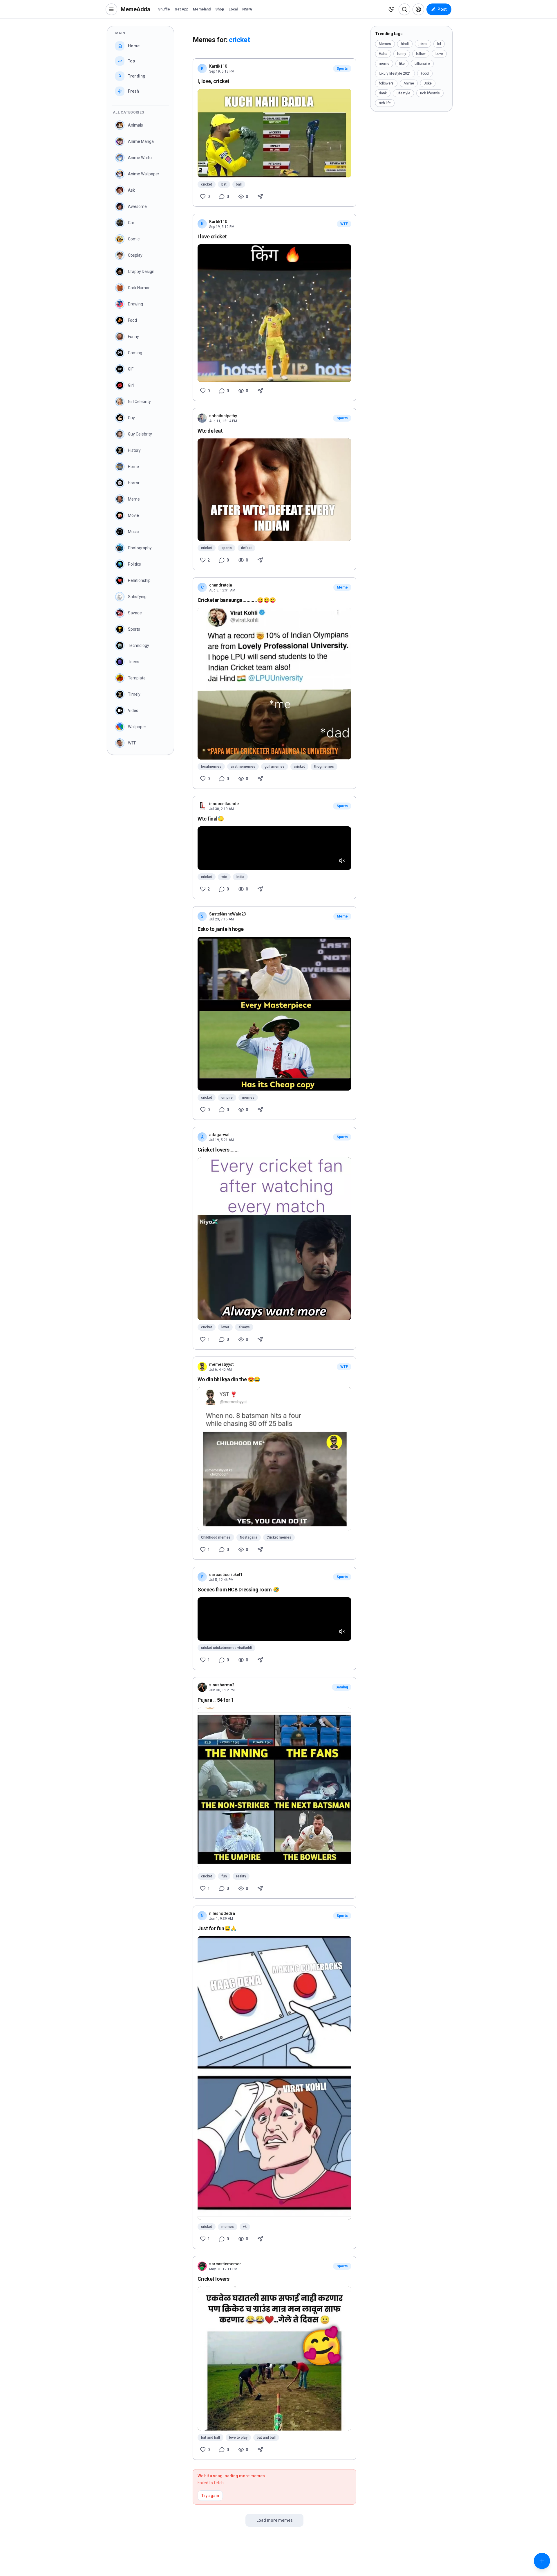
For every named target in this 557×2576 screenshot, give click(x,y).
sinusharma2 (222, 1685)
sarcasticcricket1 (226, 1575)
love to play (238, 2438)
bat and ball (210, 2438)
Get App (181, 9)
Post (442, 9)
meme (384, 64)
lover (225, 1327)
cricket (207, 184)
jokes (423, 44)
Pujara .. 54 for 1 (216, 1700)
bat (224, 184)
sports (227, 548)
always (244, 1327)
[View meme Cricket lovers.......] (274, 1239)
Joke (428, 83)
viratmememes (243, 767)
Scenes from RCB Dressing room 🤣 (238, 1590)
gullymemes (275, 767)
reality (241, 1876)
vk (245, 2227)
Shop (220, 9)
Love (439, 54)
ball (239, 184)
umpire (227, 1098)
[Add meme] (542, 2561)
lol (439, 44)
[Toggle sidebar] (111, 9)
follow (421, 54)
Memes (385, 44)
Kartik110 (218, 66)
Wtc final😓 (211, 819)
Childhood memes (216, 1537)
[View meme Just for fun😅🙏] (274, 2078)
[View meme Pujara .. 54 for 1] (274, 1788)
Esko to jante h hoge (221, 929)
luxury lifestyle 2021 (395, 73)
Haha (383, 54)
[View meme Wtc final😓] (274, 848)
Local (233, 9)
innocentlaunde (224, 804)
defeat (246, 548)
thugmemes (324, 767)
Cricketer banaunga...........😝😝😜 (237, 600)
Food (425, 73)
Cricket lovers (214, 2279)
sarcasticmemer (225, 2264)
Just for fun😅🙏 (217, 1928)
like (402, 64)
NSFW (247, 9)
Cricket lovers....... (218, 1150)
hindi (405, 44)
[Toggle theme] (391, 9)
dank (383, 93)
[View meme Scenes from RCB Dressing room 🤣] (274, 1619)
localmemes (211, 767)
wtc (224, 877)
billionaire (422, 64)
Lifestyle (403, 93)
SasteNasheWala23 (228, 914)
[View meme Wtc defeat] (274, 490)
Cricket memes (279, 1537)
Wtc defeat (210, 431)
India (240, 877)
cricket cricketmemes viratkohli (226, 1648)
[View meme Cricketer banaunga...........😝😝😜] (274, 684)
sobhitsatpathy (223, 416)
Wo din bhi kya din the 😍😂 (229, 1379)
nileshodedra (222, 1913)
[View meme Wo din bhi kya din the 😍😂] (274, 1459)
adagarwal (219, 1135)
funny (402, 54)
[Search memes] (404, 9)
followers (386, 83)
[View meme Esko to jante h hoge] (274, 1014)
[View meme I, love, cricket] (274, 133)
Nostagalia (249, 1537)
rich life (385, 103)
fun (224, 1876)
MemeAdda (135, 9)
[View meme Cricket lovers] (274, 2359)
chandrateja (221, 585)
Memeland (202, 9)
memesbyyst (221, 1364)
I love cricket (212, 236)
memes (248, 1098)
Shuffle (164, 9)
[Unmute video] (342, 861)
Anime (409, 83)
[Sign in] (418, 9)
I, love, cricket (214, 81)
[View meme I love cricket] (274, 313)
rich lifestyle (430, 93)
